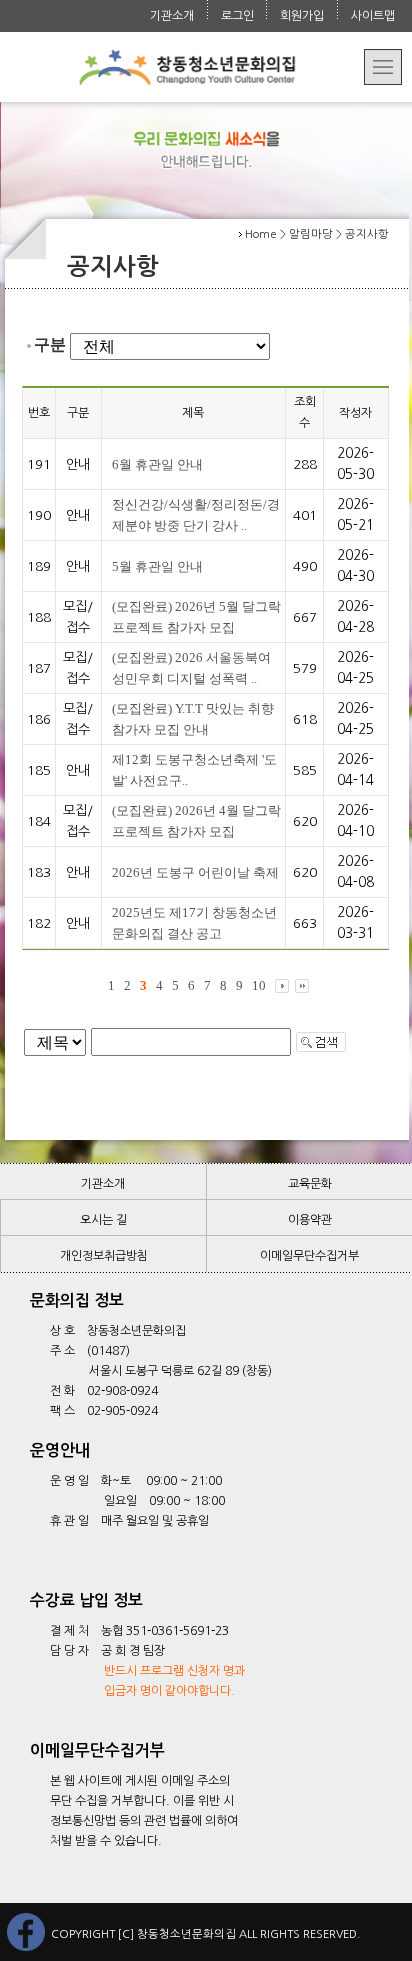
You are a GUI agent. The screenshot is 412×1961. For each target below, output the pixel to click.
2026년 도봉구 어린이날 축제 (195, 872)
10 (259, 985)
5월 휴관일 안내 (157, 566)
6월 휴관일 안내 (157, 464)
